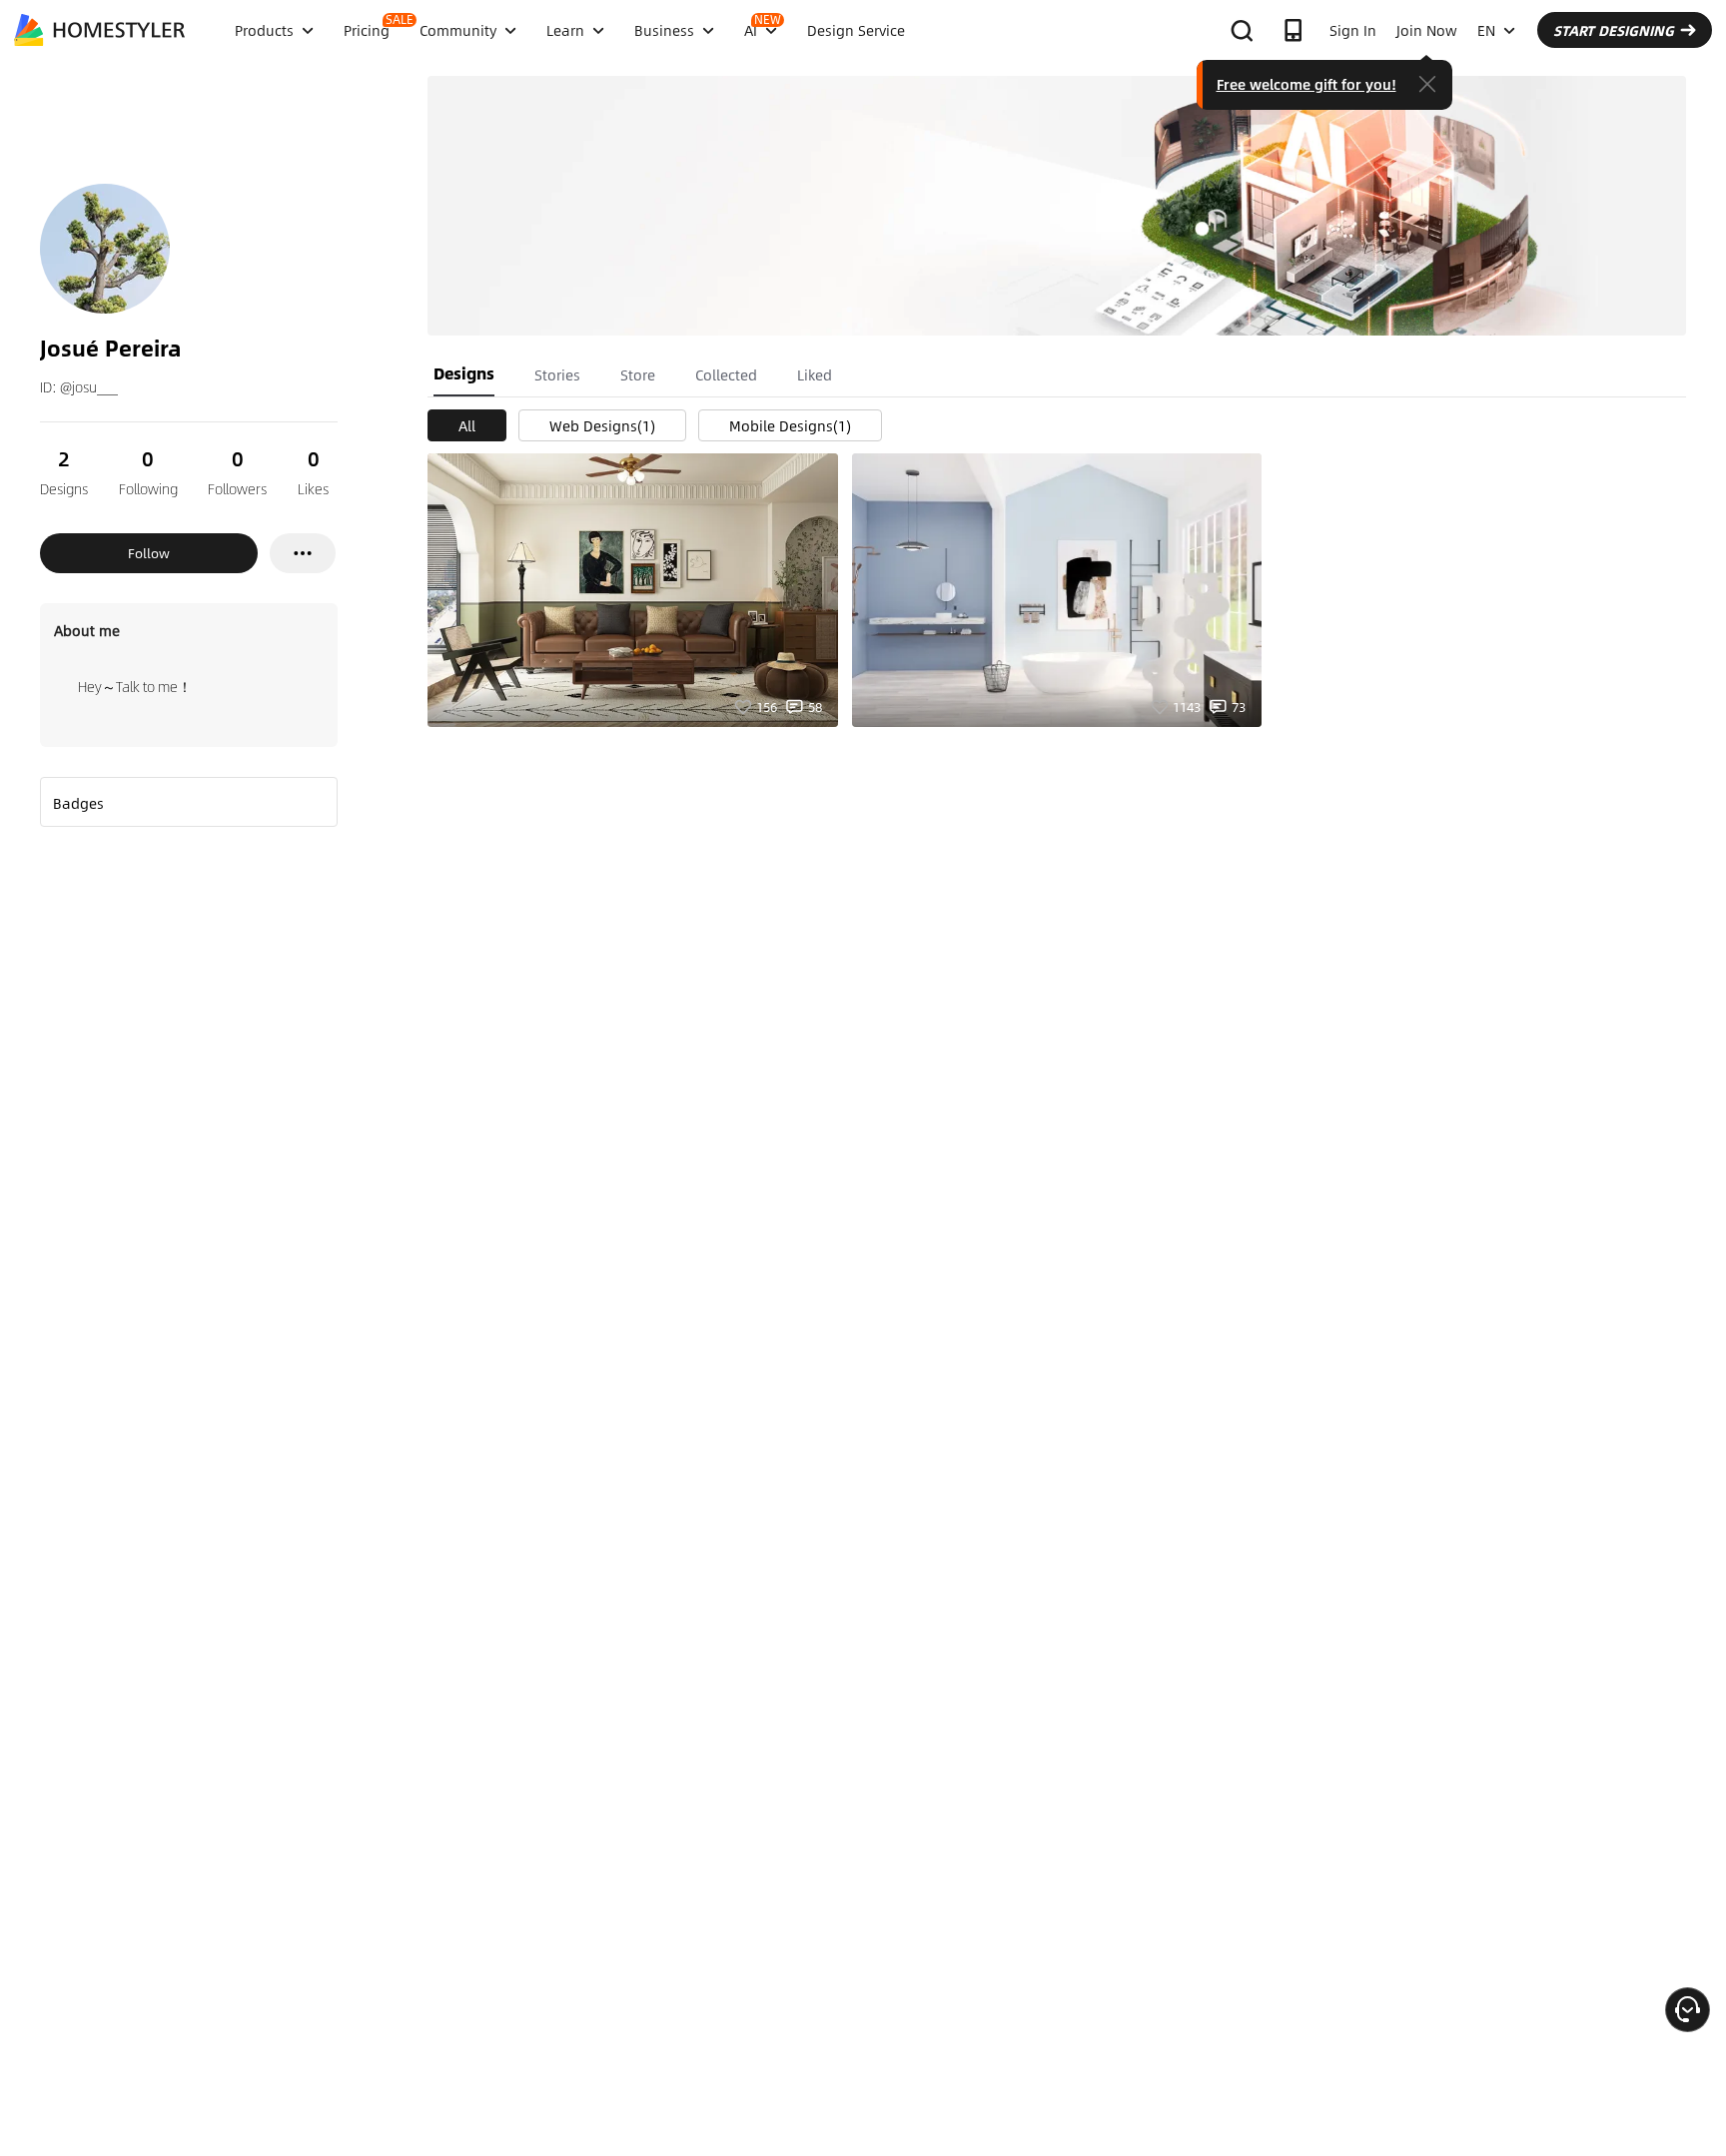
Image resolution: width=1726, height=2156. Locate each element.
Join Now (1427, 30)
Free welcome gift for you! (1306, 84)
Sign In (1353, 30)
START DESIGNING (1614, 30)
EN (1486, 30)
